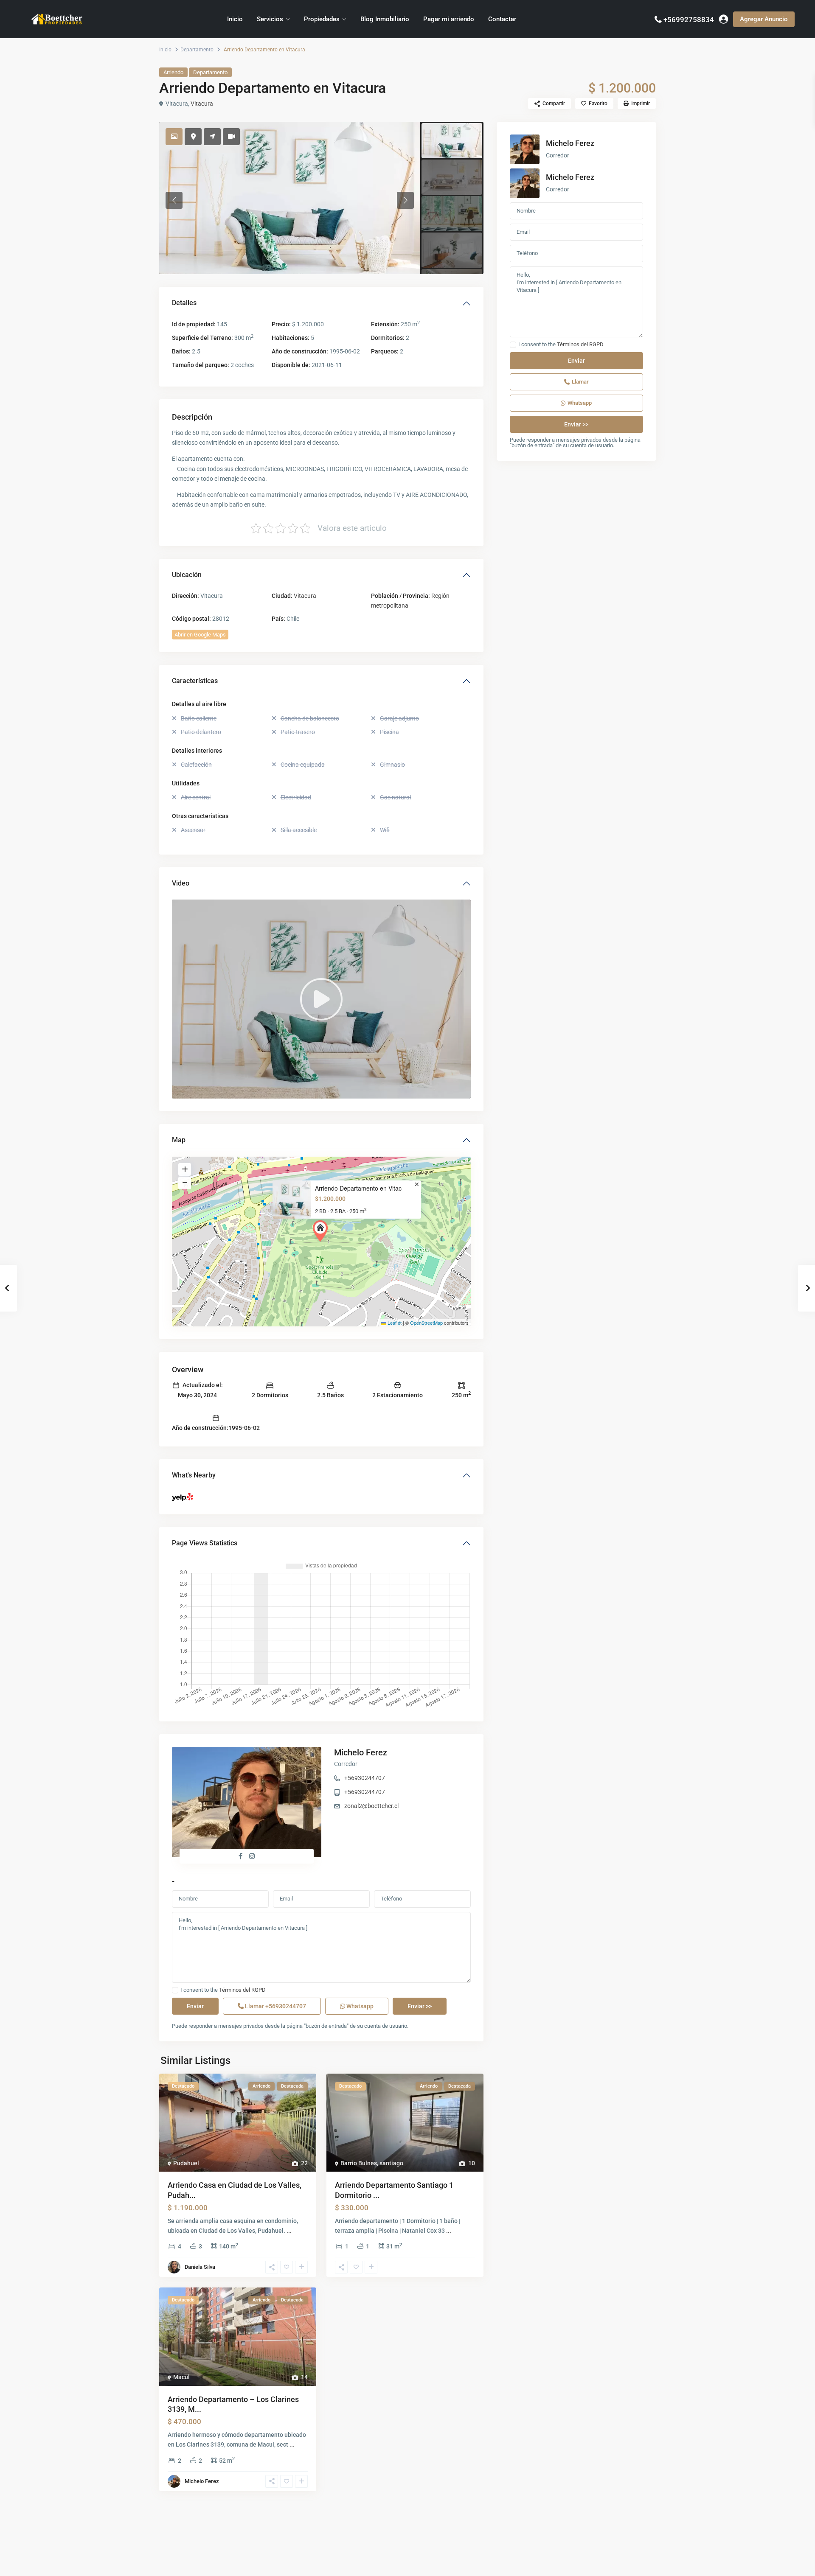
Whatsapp (359, 2006)
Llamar (275, 2006)
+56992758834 (689, 20)
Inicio (235, 19)
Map (179, 1140)
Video (181, 883)
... (289, 2231)
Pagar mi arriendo (449, 19)
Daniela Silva (200, 2267)
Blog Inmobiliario (385, 19)
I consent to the (223, 1990)
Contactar (502, 19)
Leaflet (394, 1323)
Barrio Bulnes (359, 2163)
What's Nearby (194, 1475)
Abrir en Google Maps (200, 635)
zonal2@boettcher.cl (371, 1806)
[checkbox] (175, 1990)
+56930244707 (365, 1778)
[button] (322, 1231)
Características (195, 681)
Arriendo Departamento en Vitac (358, 1188)
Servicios (270, 19)
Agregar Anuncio (764, 19)
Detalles (184, 303)
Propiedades (322, 19)
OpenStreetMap (426, 1323)
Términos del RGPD (242, 1990)
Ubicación (187, 575)
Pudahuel (186, 2163)
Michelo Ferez (361, 1752)
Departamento (197, 50)
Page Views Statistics (205, 1543)
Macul (181, 2377)
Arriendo (173, 72)
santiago (391, 2163)
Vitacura (202, 104)
